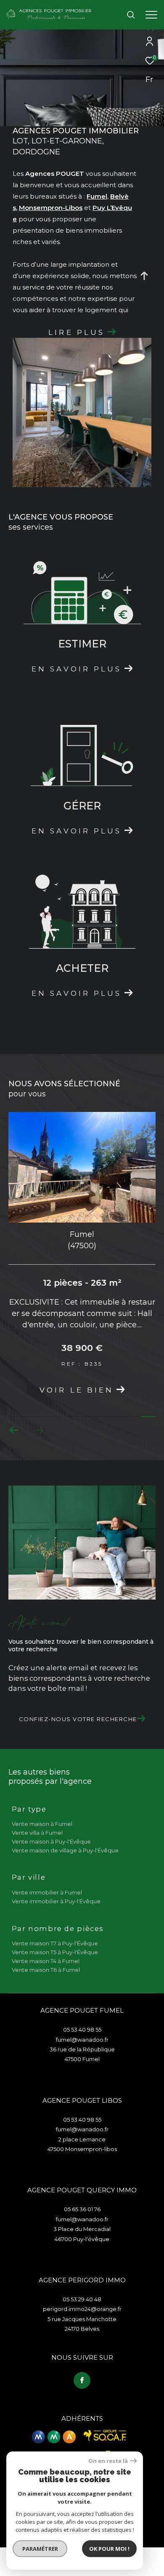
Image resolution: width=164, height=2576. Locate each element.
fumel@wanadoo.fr (82, 2040)
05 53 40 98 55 (82, 2029)
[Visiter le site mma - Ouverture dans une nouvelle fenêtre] (54, 2437)
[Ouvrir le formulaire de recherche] (131, 15)
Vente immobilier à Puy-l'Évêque (56, 1901)
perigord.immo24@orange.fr (82, 2309)
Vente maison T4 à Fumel (46, 1961)
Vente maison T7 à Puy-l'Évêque (55, 1943)
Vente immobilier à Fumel (47, 1892)
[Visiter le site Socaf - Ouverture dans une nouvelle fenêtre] (105, 2435)
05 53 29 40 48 (82, 2299)
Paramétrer (40, 2549)
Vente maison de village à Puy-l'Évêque (65, 1850)
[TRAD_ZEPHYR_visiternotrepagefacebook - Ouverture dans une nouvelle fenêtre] (82, 2380)
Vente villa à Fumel (37, 1833)
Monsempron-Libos (51, 208)
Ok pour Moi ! (109, 2549)
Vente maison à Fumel (42, 1824)
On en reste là (108, 2461)
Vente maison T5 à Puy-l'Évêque (55, 1952)
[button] (14, 1430)
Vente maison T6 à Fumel (46, 1970)
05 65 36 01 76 (82, 2209)
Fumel (97, 196)
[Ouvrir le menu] (151, 15)
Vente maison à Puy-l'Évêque (51, 1841)
